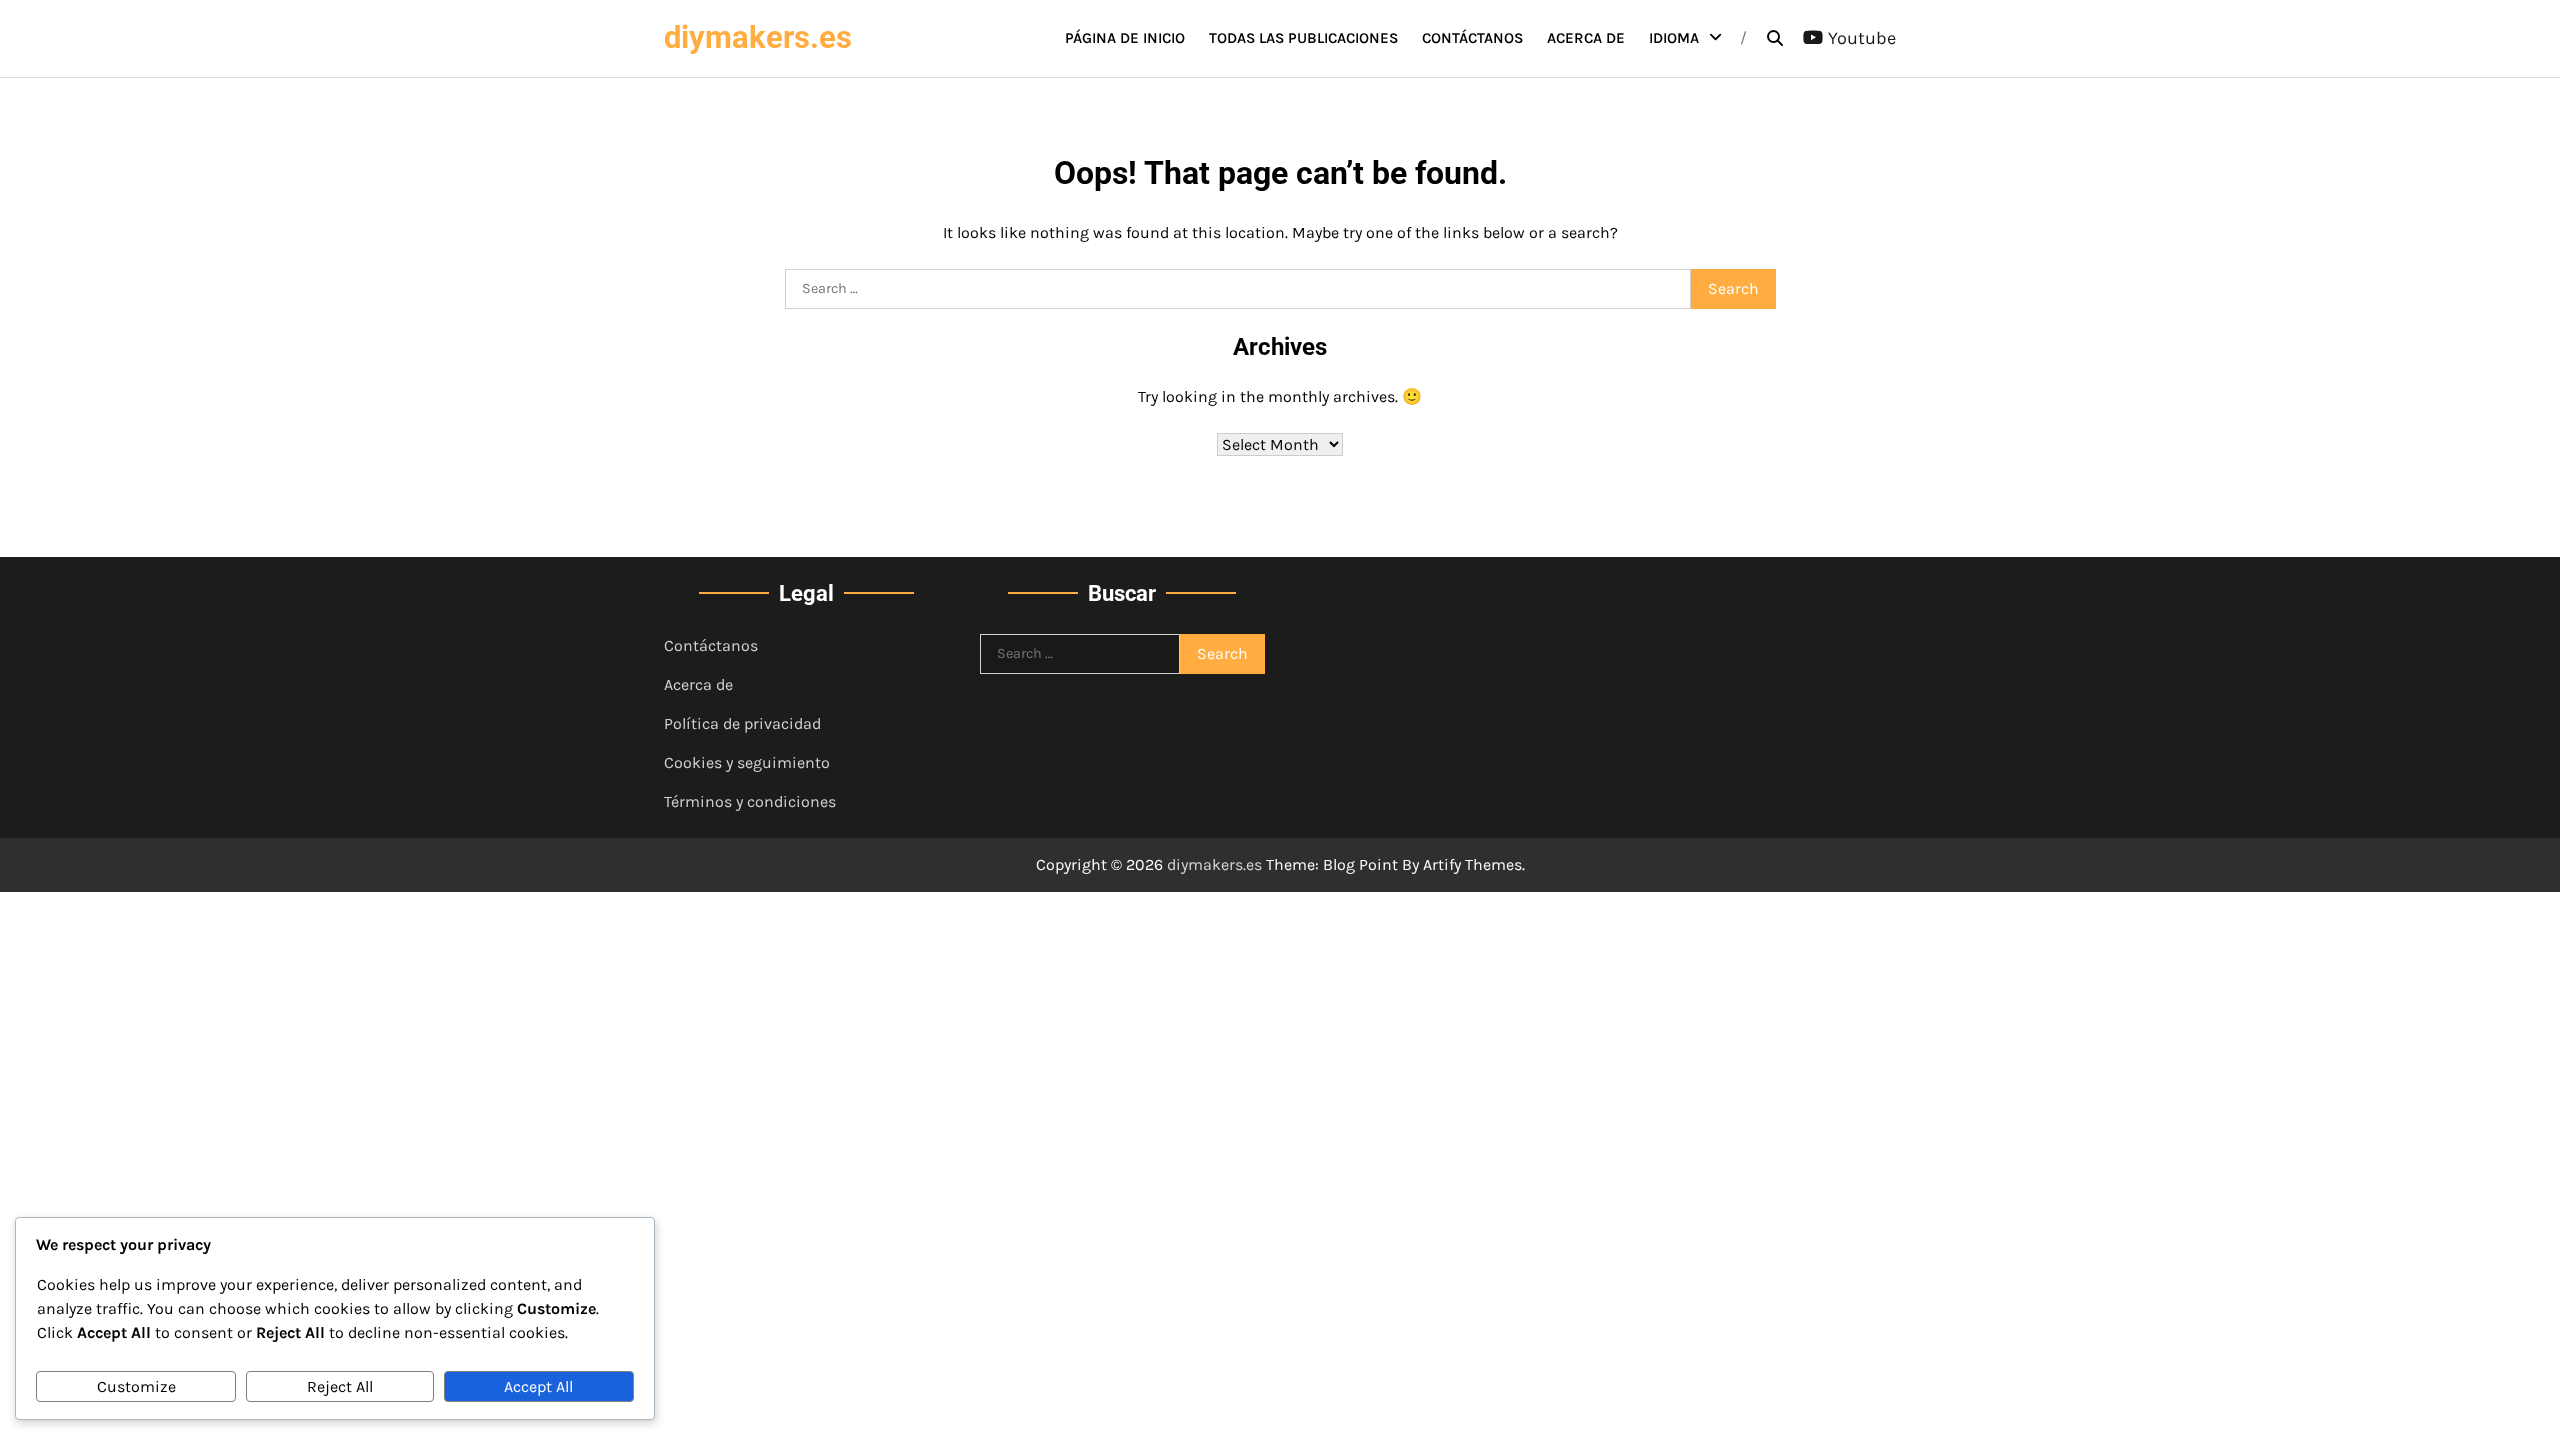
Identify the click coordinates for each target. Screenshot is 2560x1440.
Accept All (538, 1386)
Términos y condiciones (750, 801)
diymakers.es (758, 37)
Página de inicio (1125, 38)
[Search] (1775, 38)
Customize (136, 1386)
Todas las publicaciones (1303, 38)
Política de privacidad (742, 723)
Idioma (1674, 38)
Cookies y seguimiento (747, 762)
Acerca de (1586, 38)
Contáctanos (1472, 38)
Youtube (1862, 38)
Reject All (340, 1386)
